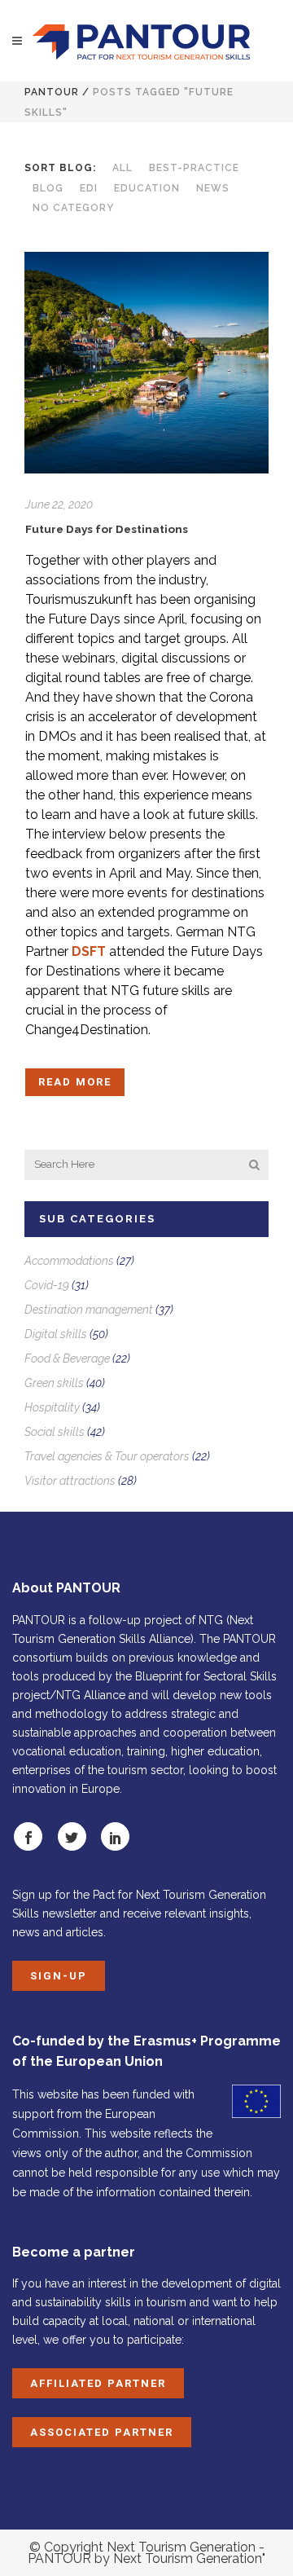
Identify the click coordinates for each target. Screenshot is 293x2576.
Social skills (55, 1432)
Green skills (54, 1383)
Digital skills (56, 1334)
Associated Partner (102, 2432)
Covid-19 (47, 1285)
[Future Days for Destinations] (146, 363)
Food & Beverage (67, 1358)
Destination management (89, 1310)
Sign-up (59, 1976)
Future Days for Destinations (107, 529)
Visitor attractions (70, 1481)
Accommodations (69, 1261)
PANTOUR (52, 92)
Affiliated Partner (98, 2383)
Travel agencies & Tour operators (107, 1456)
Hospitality (52, 1407)
